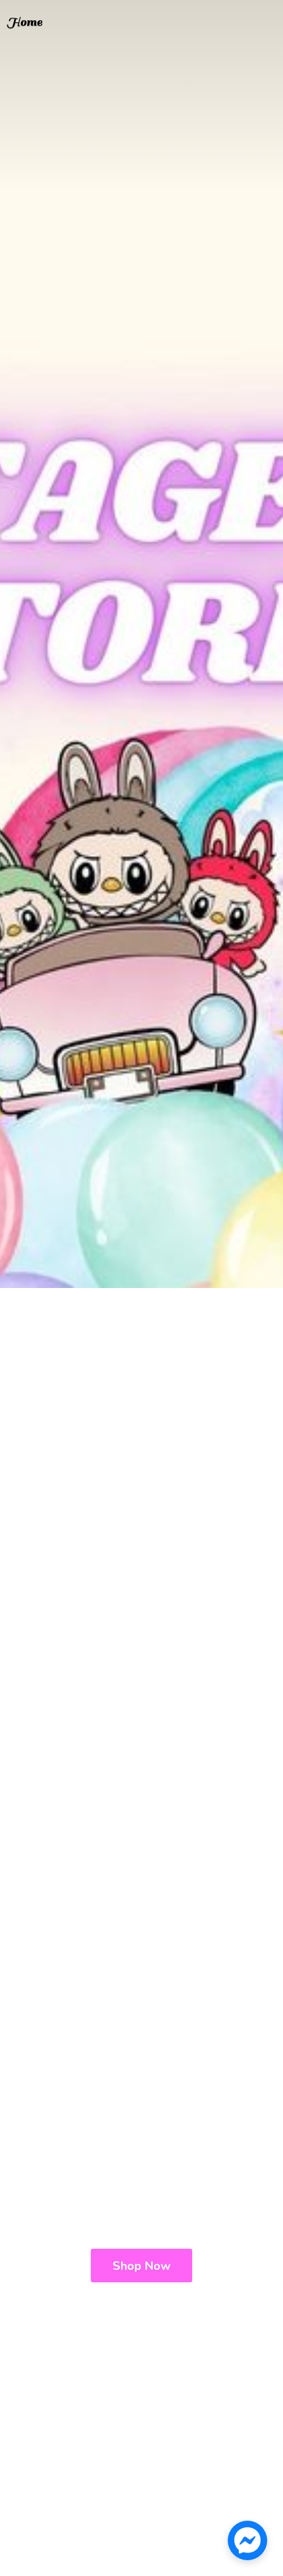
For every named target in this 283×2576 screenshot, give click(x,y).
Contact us (64, 26)
